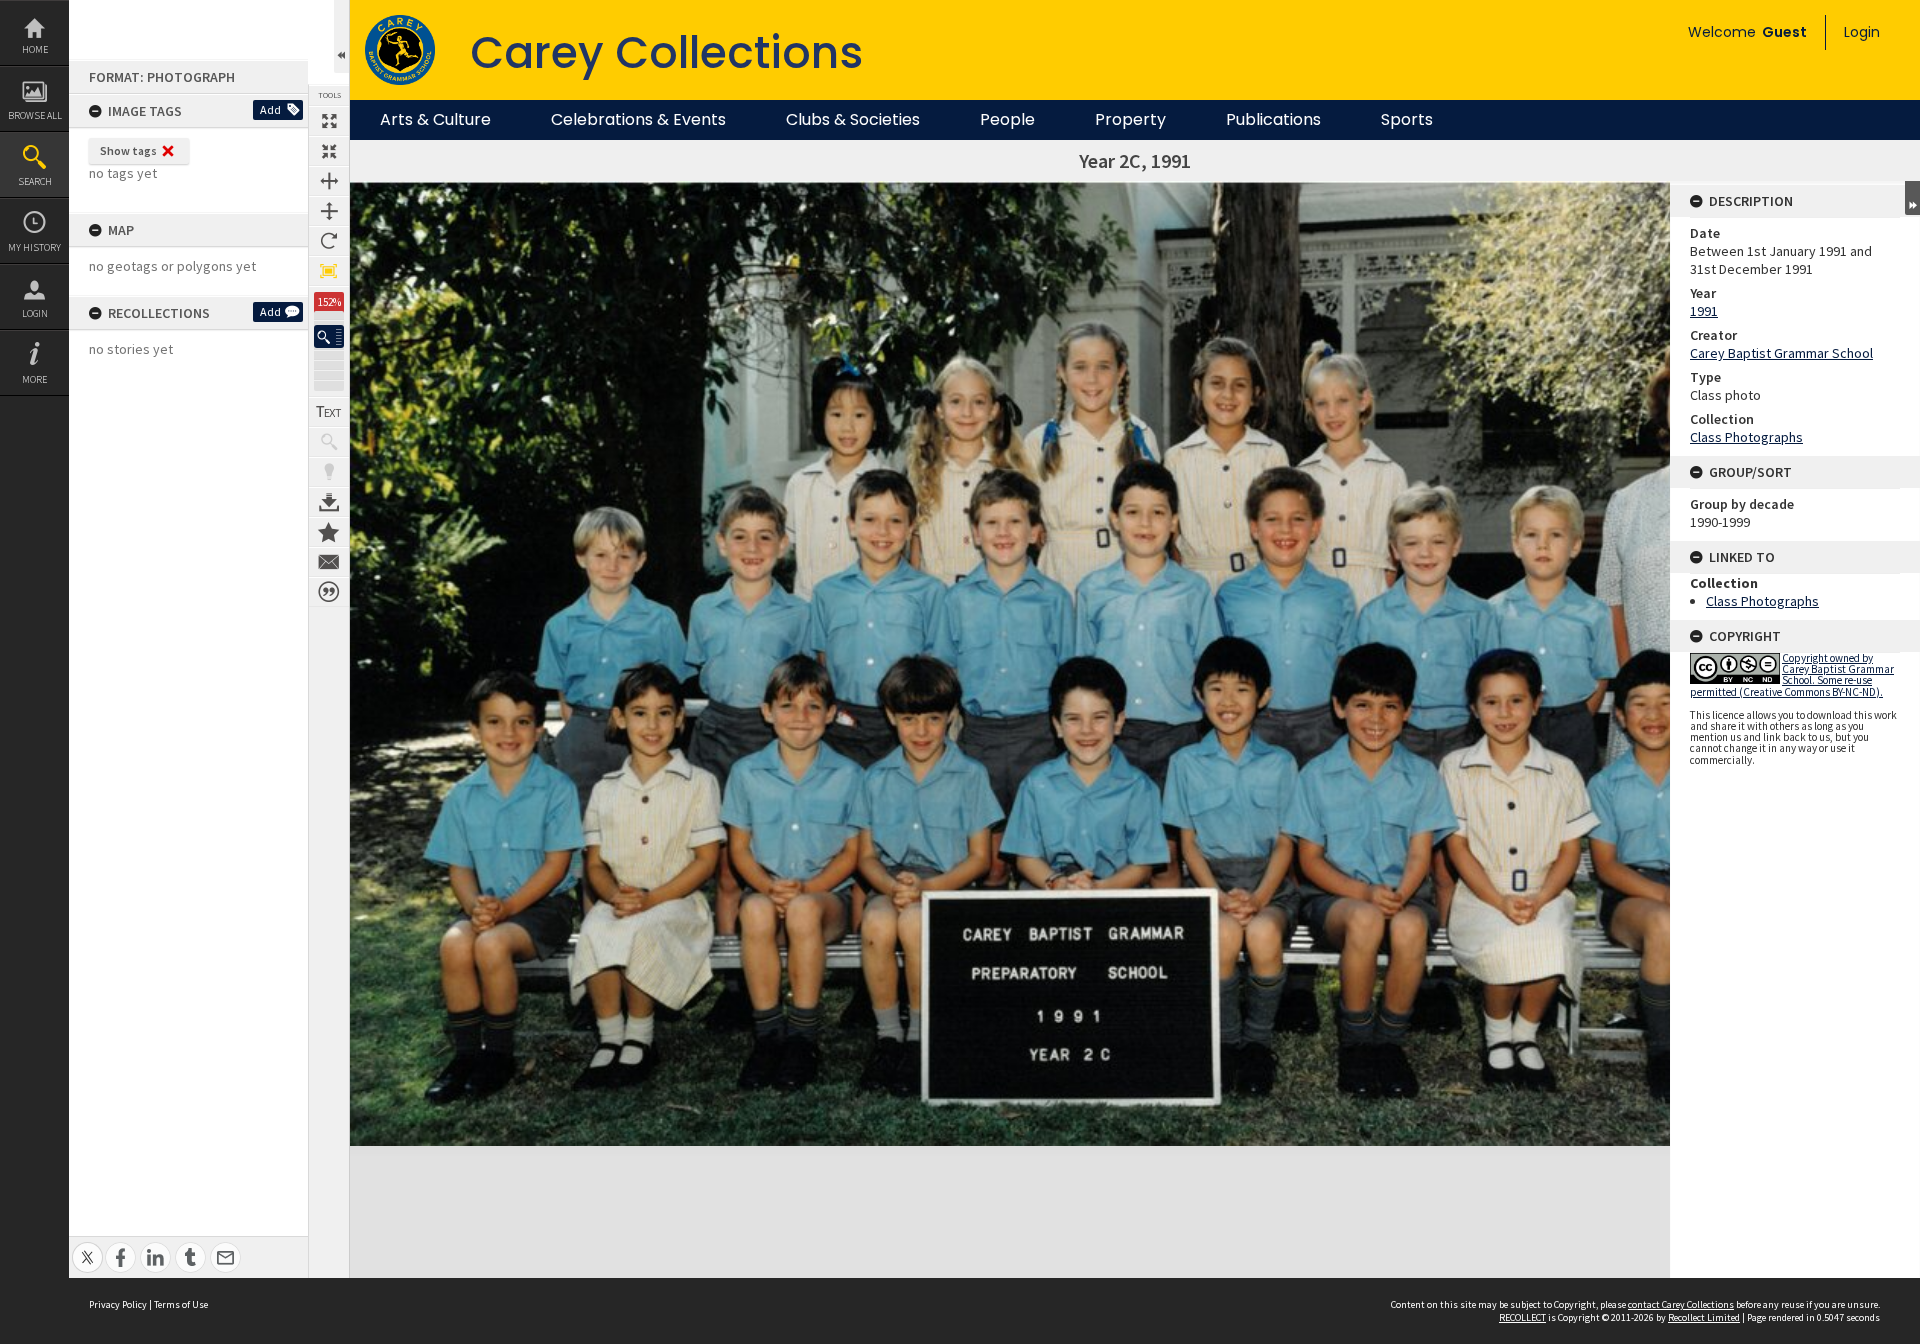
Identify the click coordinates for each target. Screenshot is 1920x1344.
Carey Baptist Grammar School (1781, 353)
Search (35, 181)
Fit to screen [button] (329, 151)
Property (1130, 120)
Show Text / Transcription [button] (329, 412)
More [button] (34, 379)
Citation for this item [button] (329, 592)
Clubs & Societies (853, 120)
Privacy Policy (118, 1304)
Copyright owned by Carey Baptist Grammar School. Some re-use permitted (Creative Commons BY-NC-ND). (1792, 675)
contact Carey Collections (1681, 1304)
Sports (1407, 120)
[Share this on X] (87, 1246)
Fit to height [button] (329, 211)
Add (270, 109)
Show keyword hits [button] (329, 442)
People (1007, 120)
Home (35, 49)
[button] (329, 336)
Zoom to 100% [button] (329, 271)
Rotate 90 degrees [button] (329, 241)
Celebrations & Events (638, 120)
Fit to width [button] (329, 181)
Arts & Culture (435, 120)
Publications (1273, 120)
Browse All (35, 115)
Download (329, 502)
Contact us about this (329, 562)
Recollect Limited (1704, 1317)
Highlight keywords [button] (329, 472)
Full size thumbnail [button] (329, 121)
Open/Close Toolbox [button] (341, 36)
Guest (1784, 32)
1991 (1704, 311)
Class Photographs (1746, 437)
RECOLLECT (1522, 1317)
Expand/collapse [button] (1912, 198)
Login (35, 313)
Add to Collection (329, 532)
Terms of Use (181, 1304)
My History (34, 247)
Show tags (128, 150)
